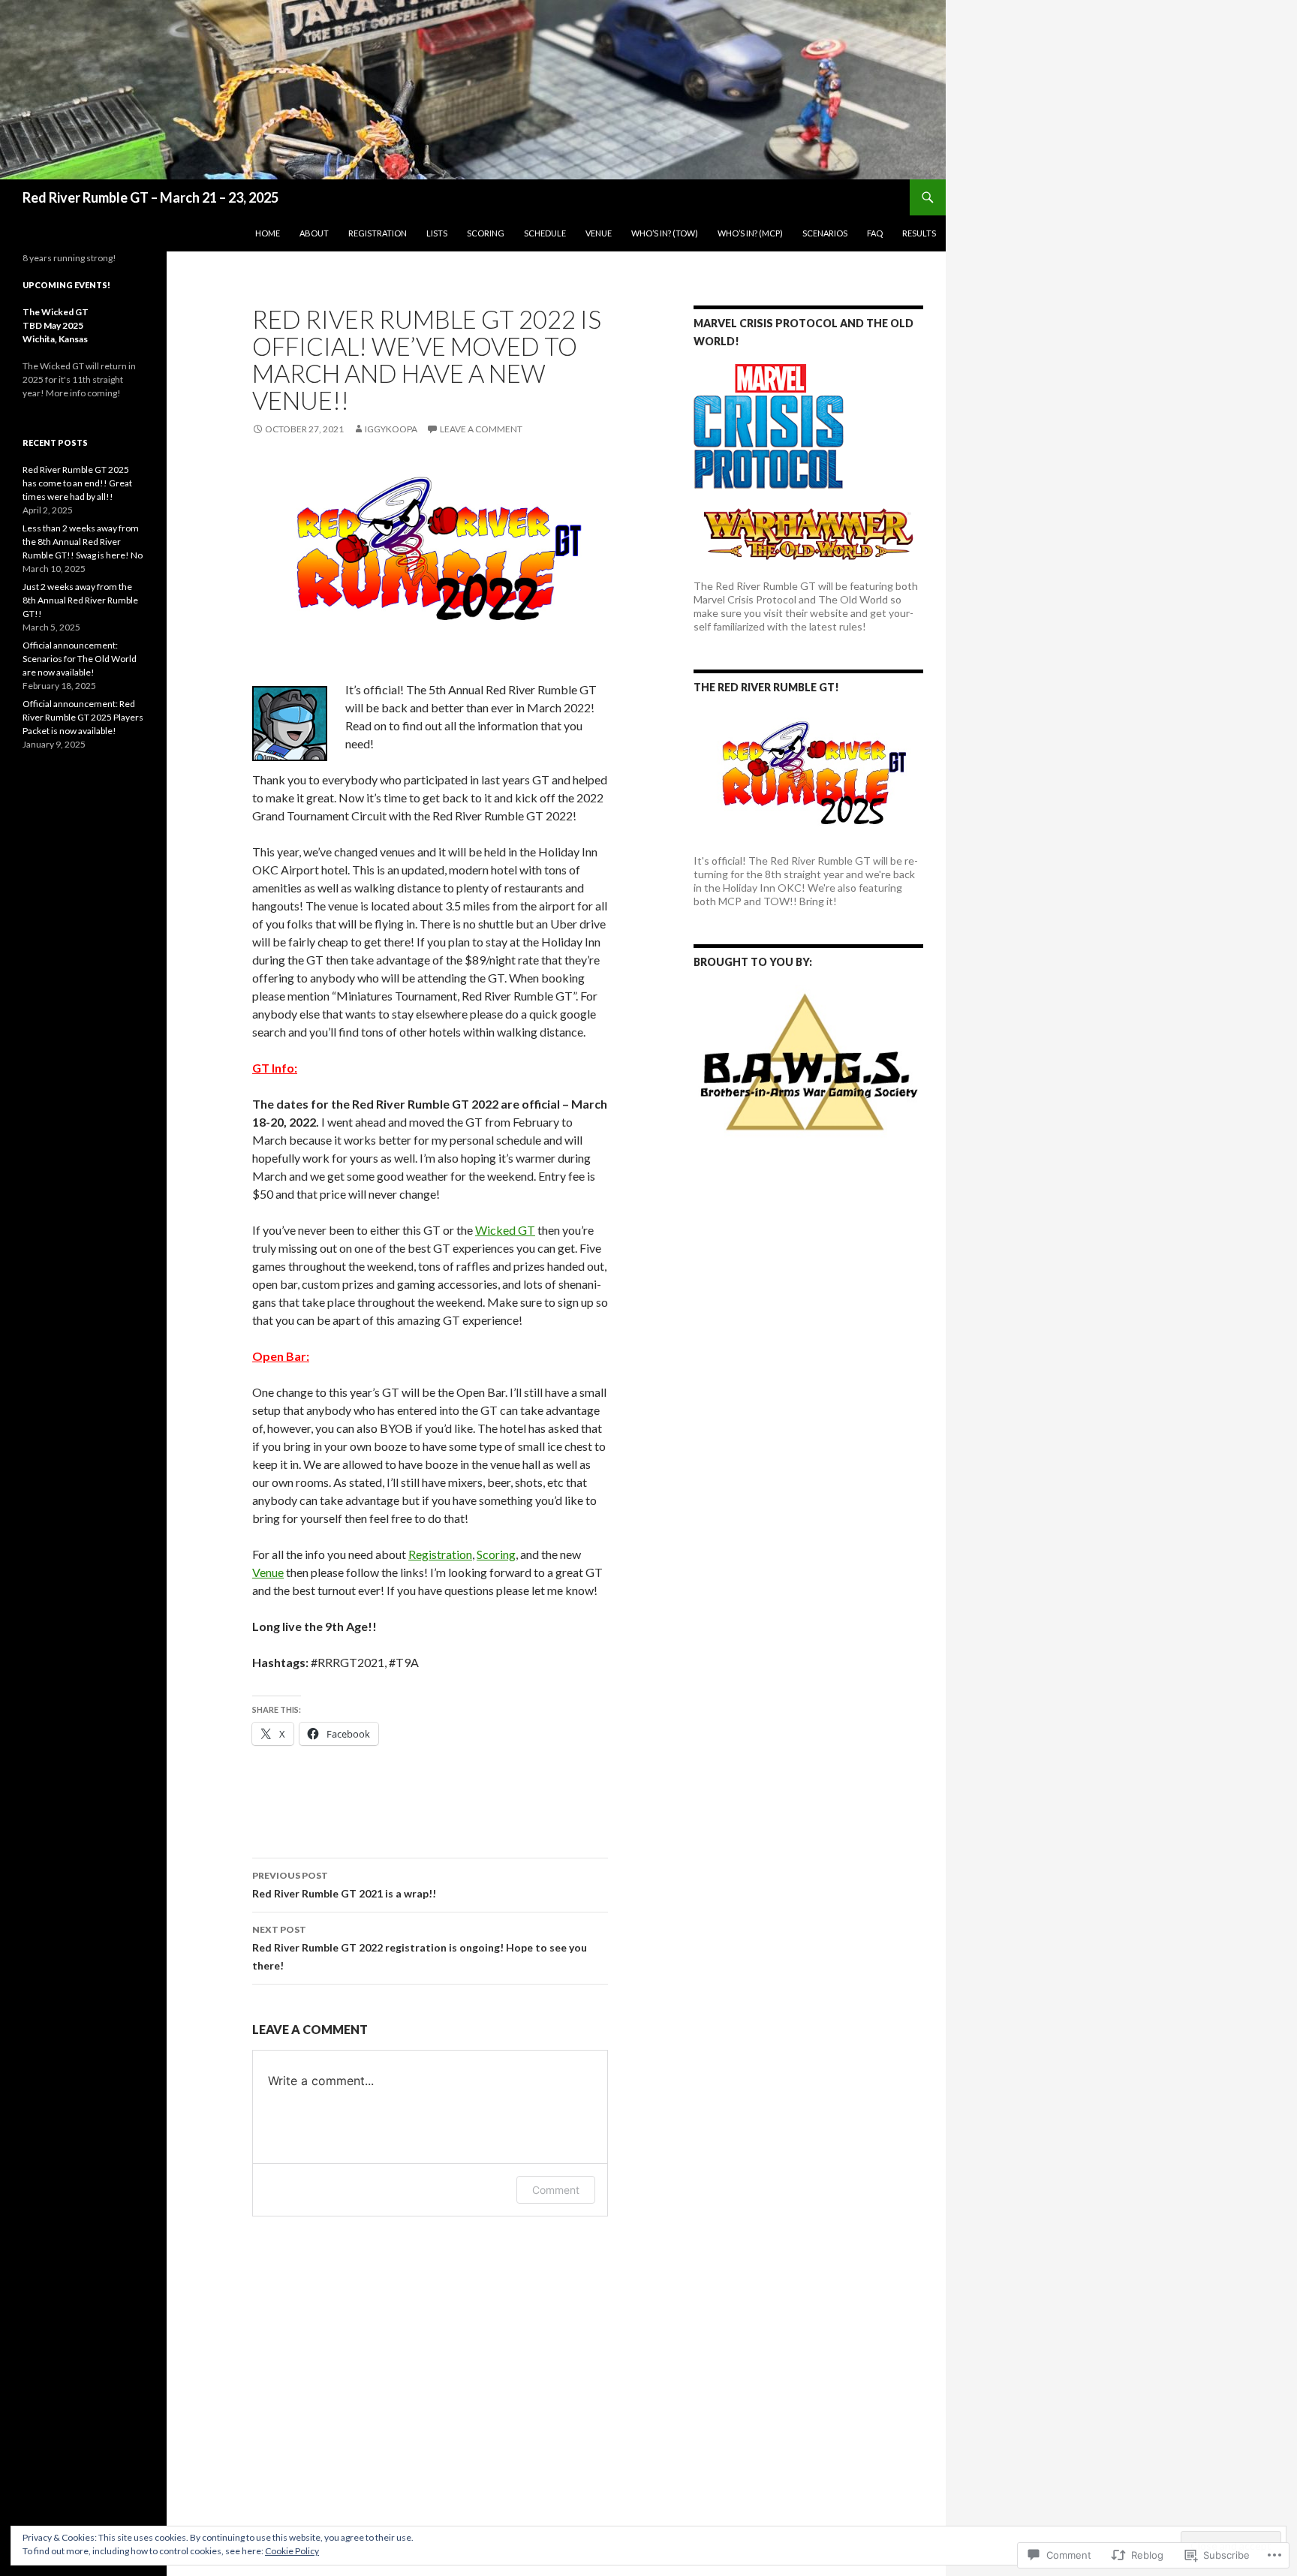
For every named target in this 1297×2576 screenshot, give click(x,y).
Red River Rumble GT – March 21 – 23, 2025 (150, 197)
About (314, 233)
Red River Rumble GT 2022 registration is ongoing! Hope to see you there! (420, 1948)
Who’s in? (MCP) (750, 233)
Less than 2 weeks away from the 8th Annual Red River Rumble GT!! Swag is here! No (83, 542)
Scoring (486, 233)
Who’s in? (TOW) (665, 233)
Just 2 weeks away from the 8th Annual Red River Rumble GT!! (80, 600)
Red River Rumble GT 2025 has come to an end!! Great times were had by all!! (77, 483)
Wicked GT (505, 1230)
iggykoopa (391, 429)
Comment (556, 2190)
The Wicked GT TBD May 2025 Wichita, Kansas (56, 325)
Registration (378, 233)
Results (919, 233)
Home (268, 233)
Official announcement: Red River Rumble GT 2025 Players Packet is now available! (83, 717)
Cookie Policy (292, 2551)
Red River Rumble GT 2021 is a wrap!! (344, 1885)
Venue (599, 233)
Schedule (545, 233)
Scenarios (825, 233)
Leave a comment (481, 429)
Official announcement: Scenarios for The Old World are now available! (80, 659)
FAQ (875, 233)
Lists (437, 233)
